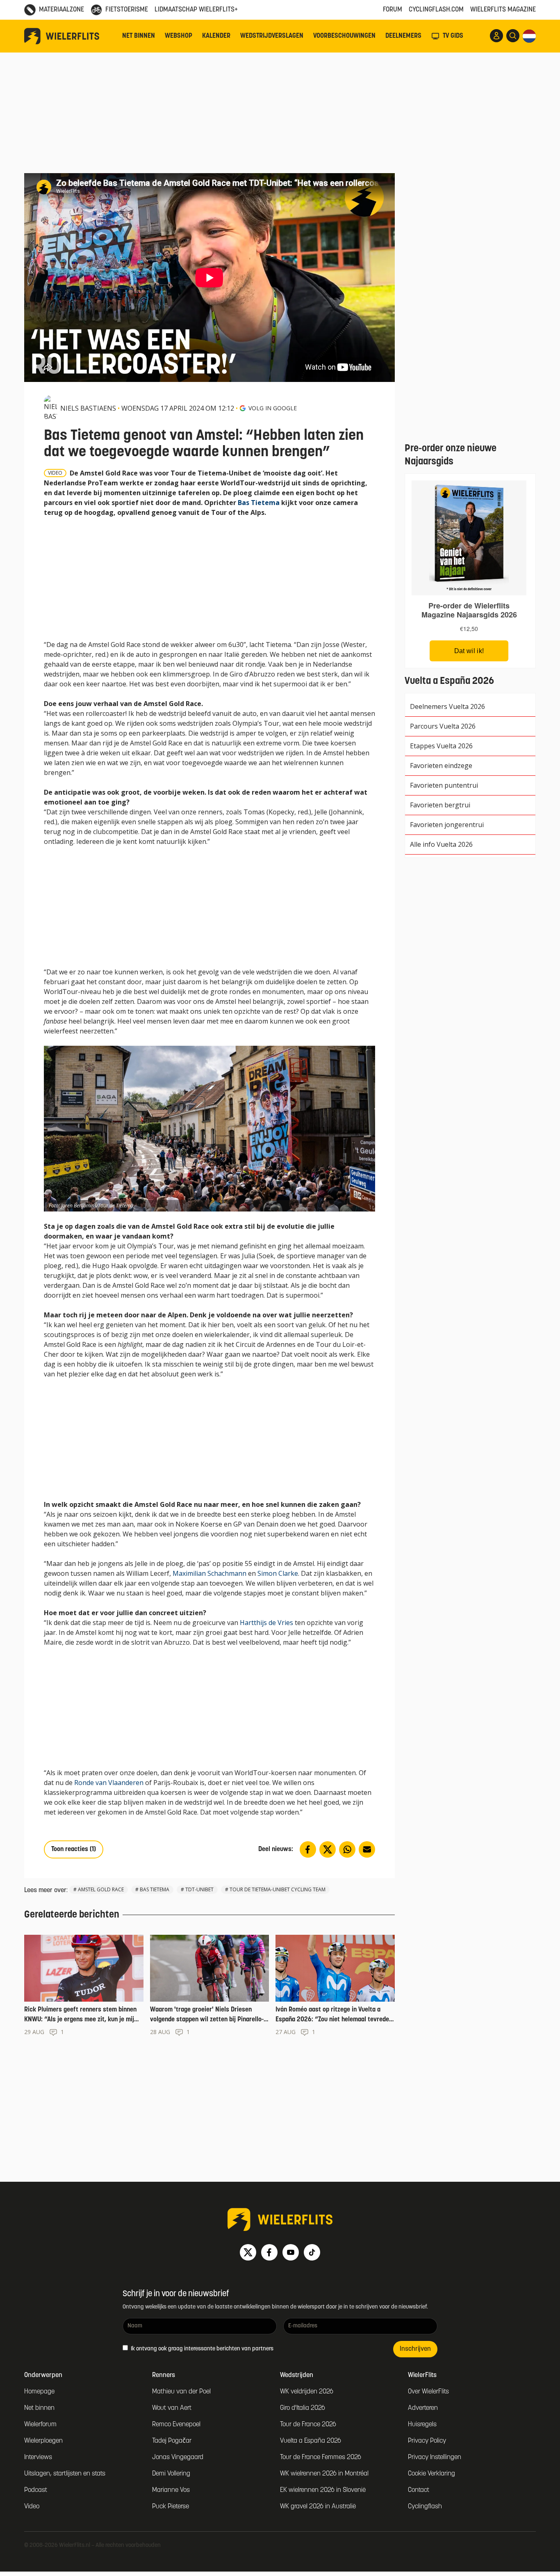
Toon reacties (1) (74, 1849)
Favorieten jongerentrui (447, 825)
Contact (419, 2490)
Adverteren (423, 2408)
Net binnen (139, 36)
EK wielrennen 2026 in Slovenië (323, 2490)
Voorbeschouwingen (344, 36)
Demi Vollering (171, 2474)
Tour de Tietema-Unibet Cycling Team (278, 1889)
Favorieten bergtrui (440, 805)
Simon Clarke (278, 1573)
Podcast (36, 2490)
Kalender (216, 36)
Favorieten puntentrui (444, 785)
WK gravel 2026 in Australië (318, 2507)
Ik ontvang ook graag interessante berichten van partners (201, 2349)
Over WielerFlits (428, 2392)
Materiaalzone (61, 10)
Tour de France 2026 (308, 2425)
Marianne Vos (171, 2490)
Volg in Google (273, 408)
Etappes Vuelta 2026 (441, 746)
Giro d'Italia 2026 (303, 2408)
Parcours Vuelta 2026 (443, 726)
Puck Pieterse (171, 2507)
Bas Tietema (259, 503)
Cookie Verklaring (431, 2474)
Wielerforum (40, 2425)
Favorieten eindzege (441, 766)
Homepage (39, 2392)
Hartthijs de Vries (266, 1623)
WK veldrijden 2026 (307, 2392)
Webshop (179, 36)
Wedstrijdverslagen (272, 36)
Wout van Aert (172, 2408)
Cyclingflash (425, 2507)
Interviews (38, 2457)
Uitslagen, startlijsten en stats (65, 2474)
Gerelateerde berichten (72, 1915)
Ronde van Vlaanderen (109, 1783)
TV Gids (453, 36)
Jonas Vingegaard (178, 2457)
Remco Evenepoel (176, 2425)
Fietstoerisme (127, 10)
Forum (393, 10)
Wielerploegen (43, 2441)
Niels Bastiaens (88, 408)
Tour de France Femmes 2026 (321, 2457)
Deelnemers (403, 36)
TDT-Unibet (199, 1889)
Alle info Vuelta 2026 (441, 844)
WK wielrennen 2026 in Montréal (324, 2474)
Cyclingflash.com (436, 10)
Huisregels (422, 2425)
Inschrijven (415, 2349)
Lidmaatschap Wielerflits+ (196, 10)
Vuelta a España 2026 (311, 2441)
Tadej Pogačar (172, 2441)
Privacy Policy (427, 2441)
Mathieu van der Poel (181, 2392)
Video (32, 2507)
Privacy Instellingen (435, 2457)
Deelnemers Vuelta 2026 (447, 706)
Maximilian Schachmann (209, 1573)
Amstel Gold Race (101, 1889)
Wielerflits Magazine (503, 10)
